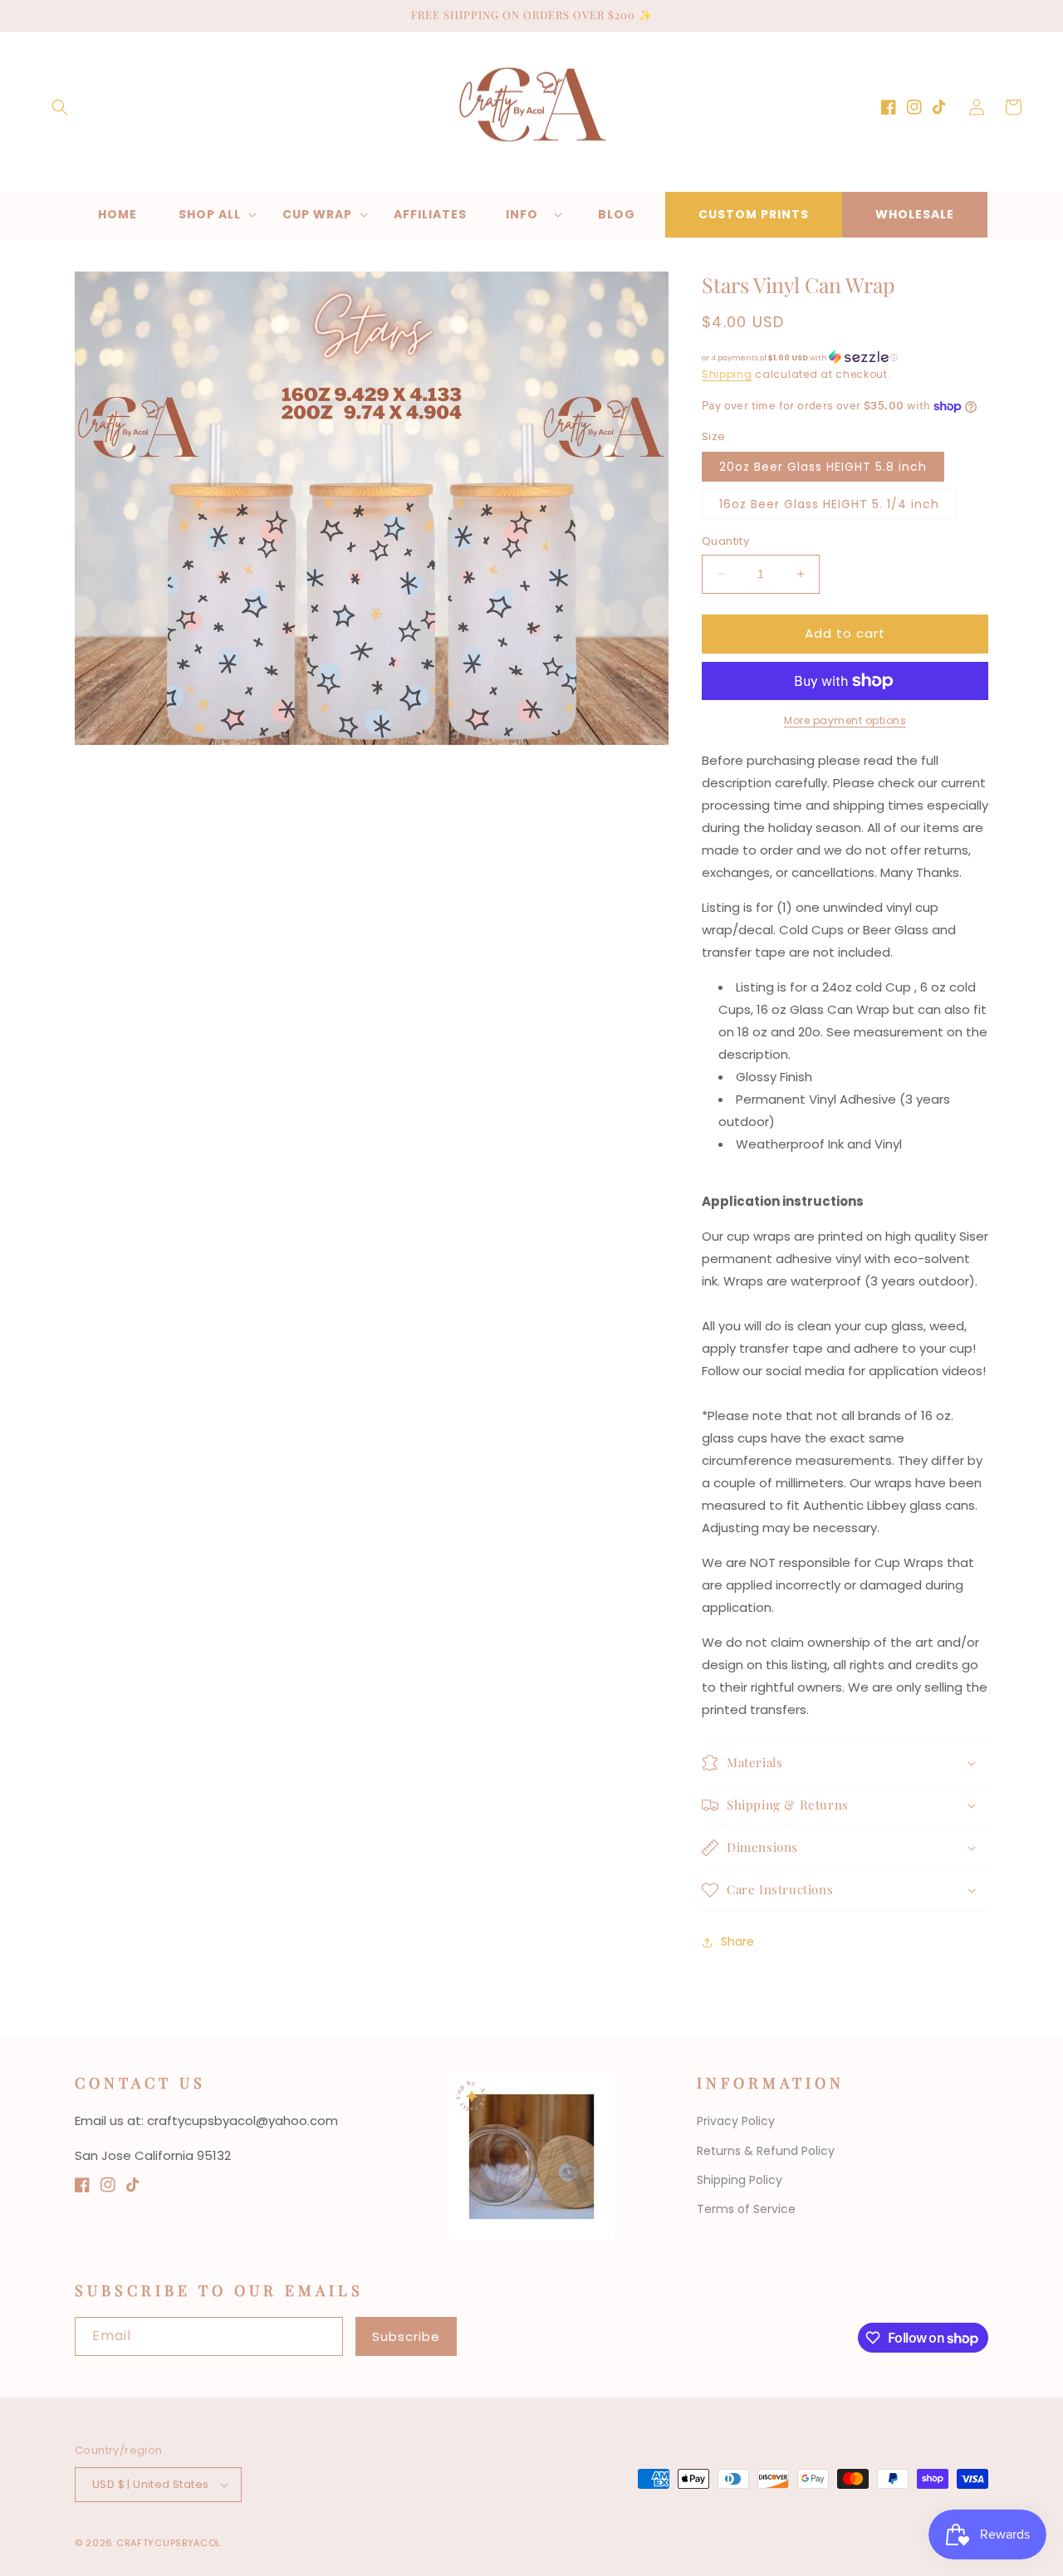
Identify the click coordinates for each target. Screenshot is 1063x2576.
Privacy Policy (736, 2121)
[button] (60, 107)
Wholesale (915, 214)
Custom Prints (754, 214)
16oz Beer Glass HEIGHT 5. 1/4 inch (829, 504)
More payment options (845, 720)
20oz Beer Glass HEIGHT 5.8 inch (823, 467)
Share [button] (737, 1942)
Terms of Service (746, 2209)
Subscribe (406, 2336)
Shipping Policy (740, 2180)
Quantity (725, 541)
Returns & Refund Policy (766, 2151)
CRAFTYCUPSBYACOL (169, 2543)
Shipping (727, 374)
